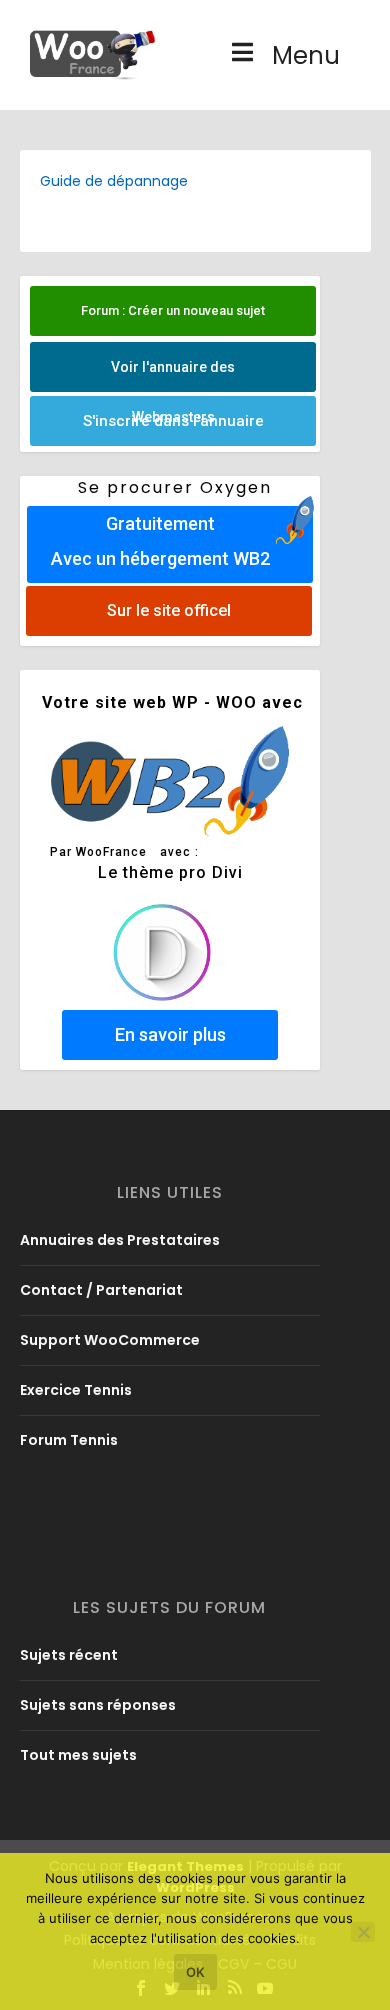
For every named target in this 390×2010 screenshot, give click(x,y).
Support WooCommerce (110, 1340)
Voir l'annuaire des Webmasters (173, 375)
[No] (363, 1932)
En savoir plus (169, 1034)
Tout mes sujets (78, 1755)
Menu (306, 55)
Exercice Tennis (76, 1390)
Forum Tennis (69, 1440)
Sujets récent (69, 1655)
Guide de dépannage (114, 181)
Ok (195, 1972)
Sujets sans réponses (98, 1705)
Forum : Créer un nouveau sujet (173, 310)
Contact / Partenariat (101, 1290)
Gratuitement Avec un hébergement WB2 (159, 541)
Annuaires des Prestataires (120, 1240)
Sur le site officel (169, 610)
